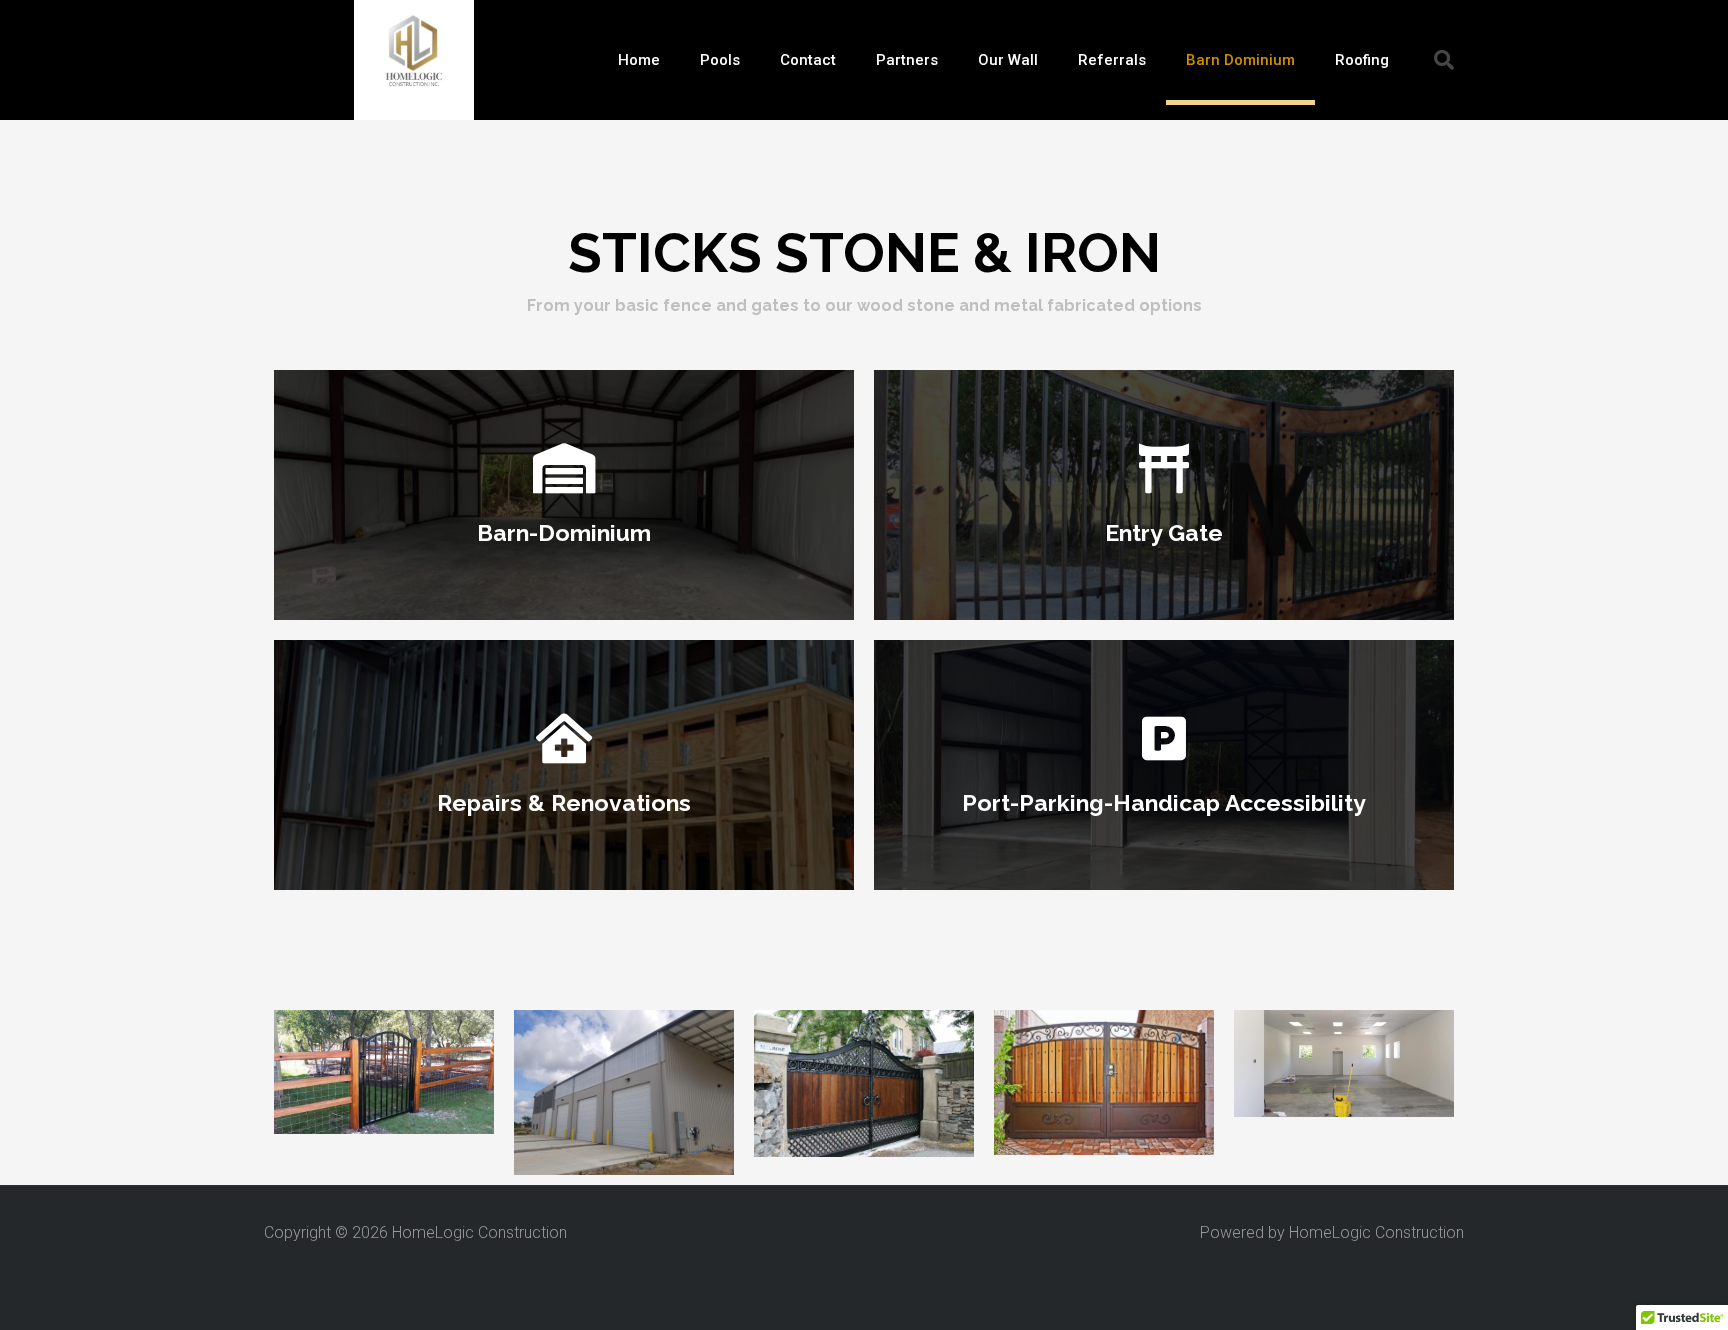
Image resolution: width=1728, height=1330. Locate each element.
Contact (808, 60)
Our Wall (1008, 60)
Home (639, 60)
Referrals (1112, 60)
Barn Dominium (1240, 60)
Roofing (1362, 60)
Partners (907, 60)
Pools (720, 60)
